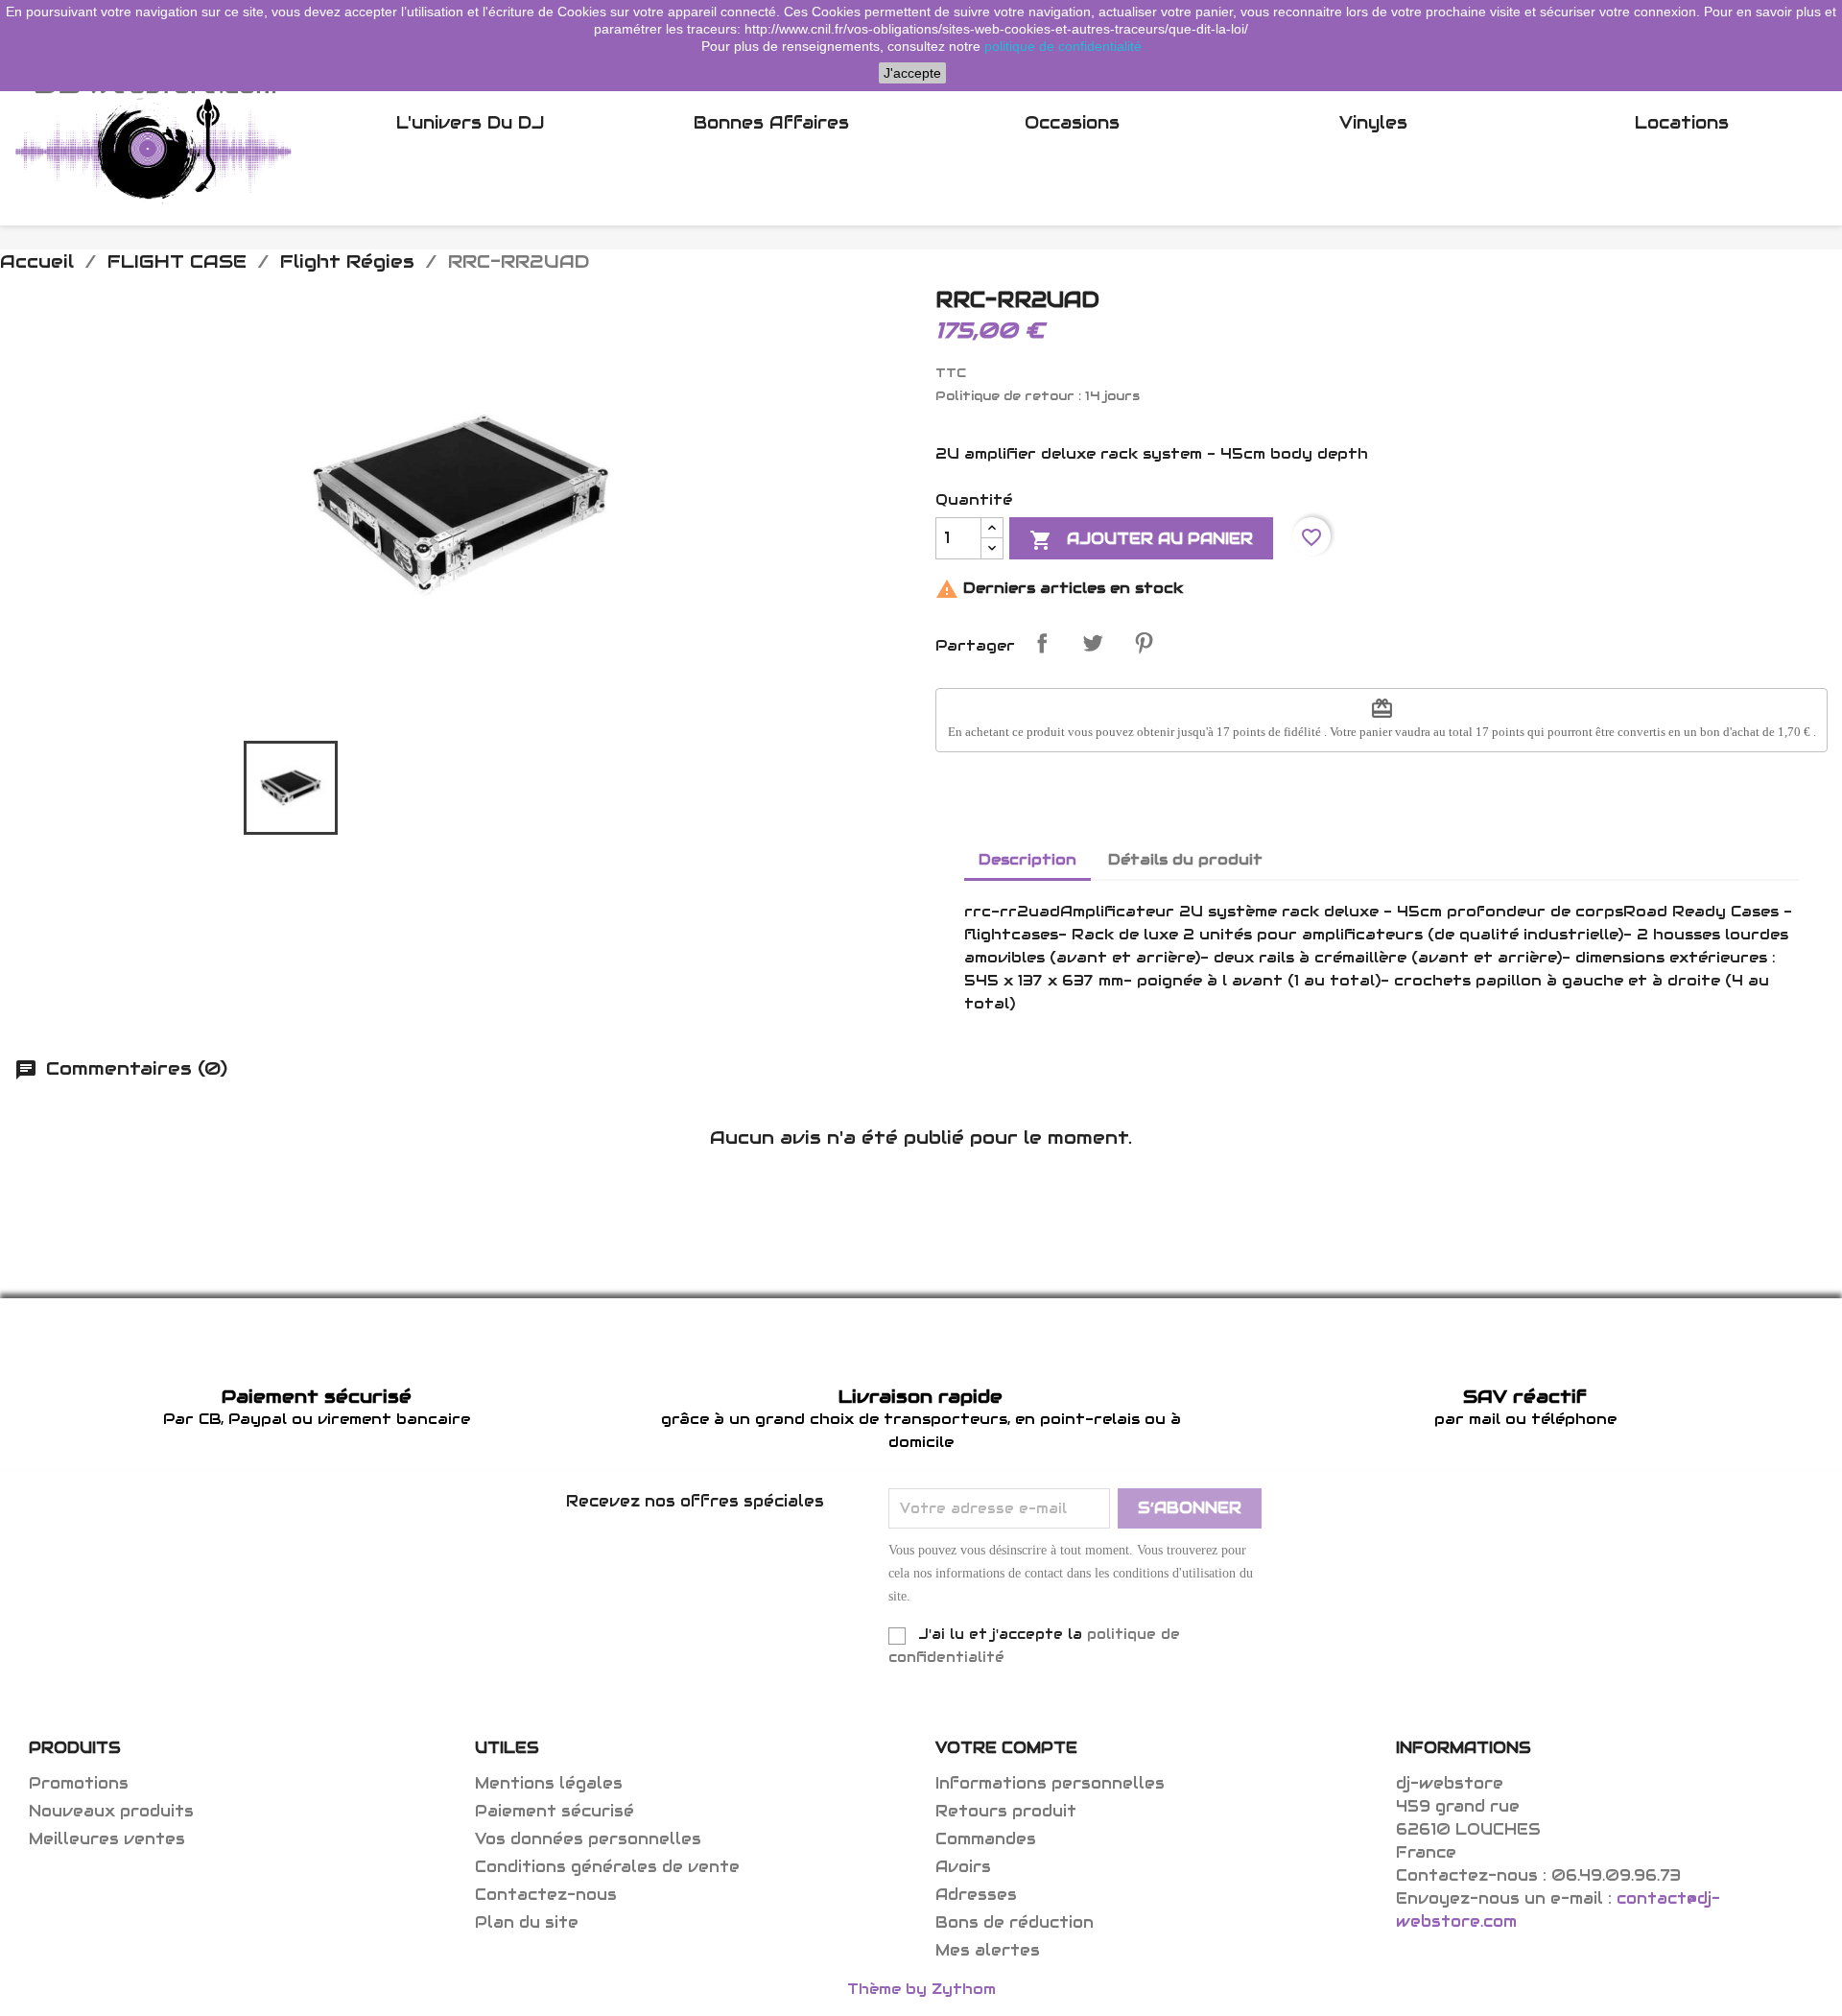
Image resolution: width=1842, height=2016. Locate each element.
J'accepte (912, 73)
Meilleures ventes (107, 1839)
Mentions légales (549, 1783)
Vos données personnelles (588, 1839)
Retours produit (1006, 1811)
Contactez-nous (546, 1895)
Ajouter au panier (1141, 540)
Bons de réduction (1015, 1922)
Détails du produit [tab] (1185, 859)
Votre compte (1006, 1748)
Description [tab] (1027, 859)
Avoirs (963, 1867)
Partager (1042, 643)
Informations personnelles (1050, 1783)
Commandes (986, 1839)
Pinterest (1144, 643)
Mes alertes (988, 1950)
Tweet (1093, 643)
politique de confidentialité (1063, 46)
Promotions (79, 1783)
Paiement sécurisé (555, 1811)
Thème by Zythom (921, 1989)
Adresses (976, 1895)
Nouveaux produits (111, 1811)
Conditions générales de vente (607, 1867)
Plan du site (527, 1922)
